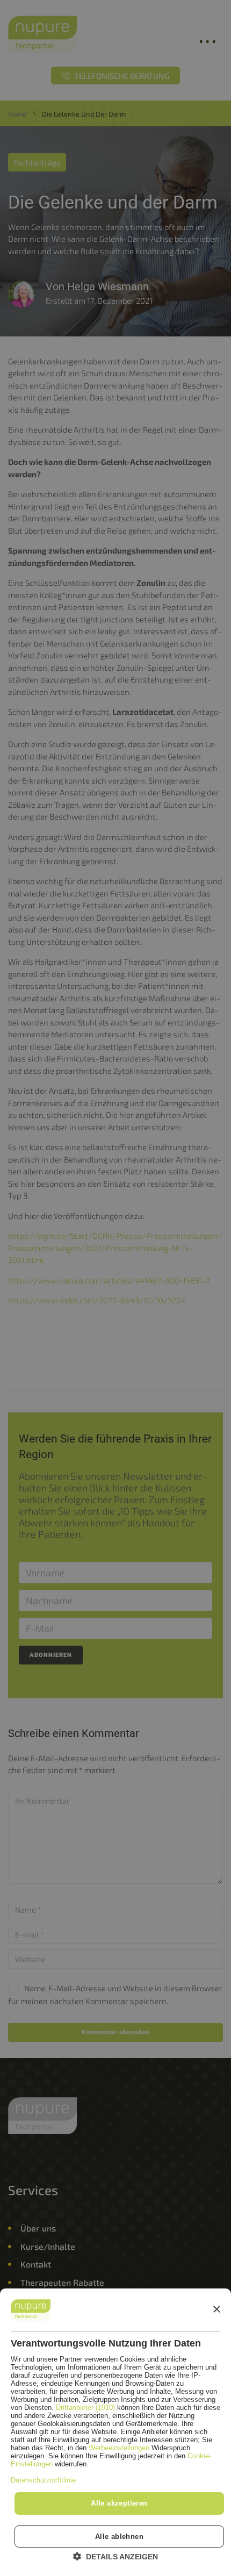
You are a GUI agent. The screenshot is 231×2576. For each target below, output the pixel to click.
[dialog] (115, 2432)
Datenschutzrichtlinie (43, 2480)
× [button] (216, 2310)
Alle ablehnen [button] (119, 2536)
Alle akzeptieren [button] (119, 2503)
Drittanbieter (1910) (85, 2408)
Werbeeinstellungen (119, 2448)
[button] (115, 2556)
